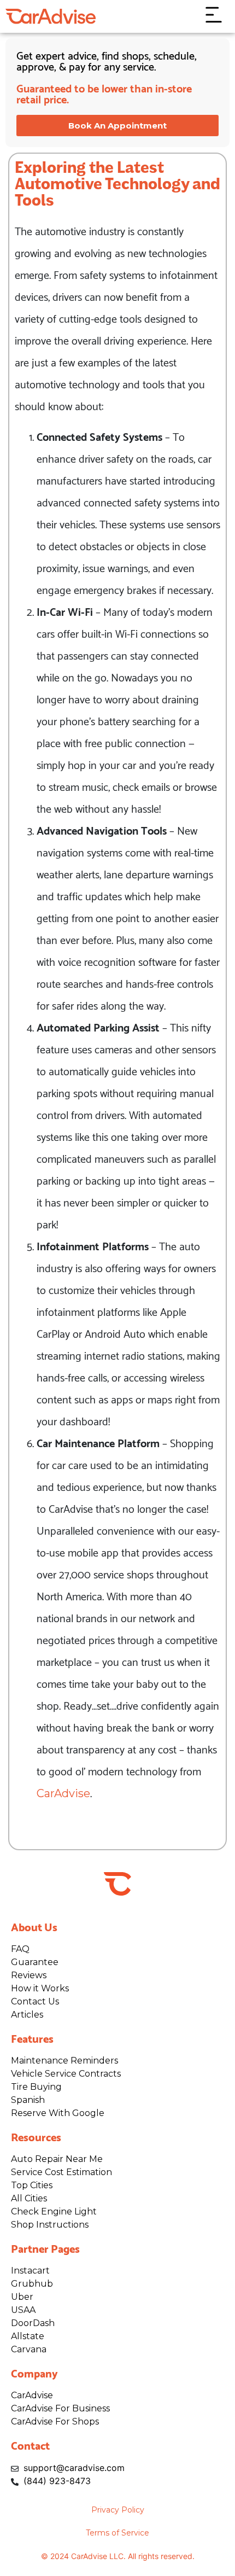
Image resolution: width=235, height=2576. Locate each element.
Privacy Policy (118, 2510)
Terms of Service (117, 2533)
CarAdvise (63, 1793)
